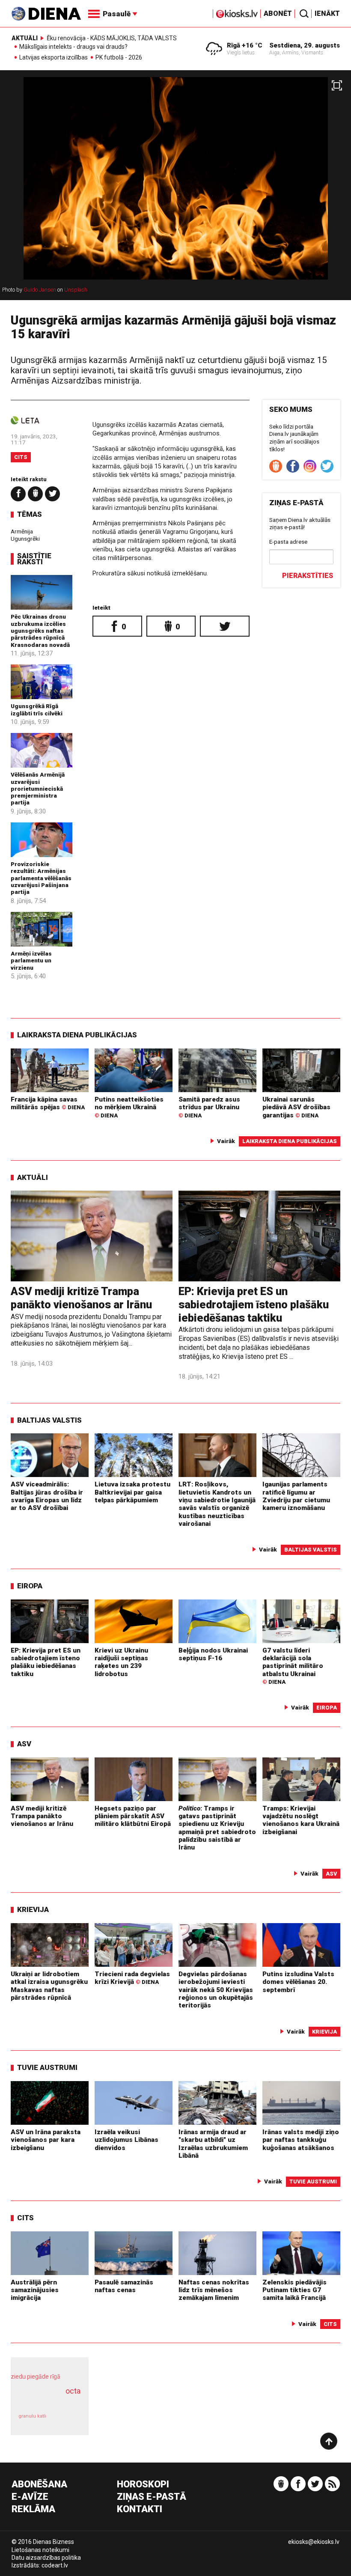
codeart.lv (55, 2565)
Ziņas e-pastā (152, 2497)
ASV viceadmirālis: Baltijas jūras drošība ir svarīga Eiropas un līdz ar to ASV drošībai (47, 1496)
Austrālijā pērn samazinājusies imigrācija (35, 2290)
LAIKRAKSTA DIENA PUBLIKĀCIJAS (77, 1035)
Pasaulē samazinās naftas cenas (124, 2286)
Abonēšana (39, 2485)
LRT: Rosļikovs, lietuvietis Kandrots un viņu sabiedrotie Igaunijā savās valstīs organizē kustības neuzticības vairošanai (217, 1504)
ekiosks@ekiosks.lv (314, 2542)
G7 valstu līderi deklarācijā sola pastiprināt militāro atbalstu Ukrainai (293, 1666)
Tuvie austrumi (47, 2067)
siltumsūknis (67, 2420)
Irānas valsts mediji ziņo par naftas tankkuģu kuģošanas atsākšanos (301, 2140)
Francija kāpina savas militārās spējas (48, 1103)
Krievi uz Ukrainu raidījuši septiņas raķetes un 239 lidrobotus (121, 1662)
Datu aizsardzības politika (46, 2558)
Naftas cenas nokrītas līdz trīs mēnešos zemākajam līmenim (214, 2290)
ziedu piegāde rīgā (36, 2376)
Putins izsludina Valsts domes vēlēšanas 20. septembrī (298, 1982)
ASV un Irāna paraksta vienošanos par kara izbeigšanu (46, 2140)
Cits (21, 457)
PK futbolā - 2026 (119, 58)
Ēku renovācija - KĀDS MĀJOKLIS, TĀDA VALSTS (112, 38)
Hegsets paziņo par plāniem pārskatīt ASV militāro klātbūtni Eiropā (133, 1816)
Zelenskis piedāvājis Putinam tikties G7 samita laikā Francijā (294, 2290)
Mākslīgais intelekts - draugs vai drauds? (73, 47)
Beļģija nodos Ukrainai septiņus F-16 (213, 1654)
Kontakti (140, 2509)
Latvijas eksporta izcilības (54, 58)
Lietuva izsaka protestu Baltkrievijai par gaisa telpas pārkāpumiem (132, 1492)
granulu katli (32, 2416)
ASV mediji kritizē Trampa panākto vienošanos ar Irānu (81, 1298)
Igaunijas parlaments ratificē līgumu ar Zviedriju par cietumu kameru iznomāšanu (296, 1496)
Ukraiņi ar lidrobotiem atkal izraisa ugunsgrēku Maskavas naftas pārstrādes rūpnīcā (49, 1986)
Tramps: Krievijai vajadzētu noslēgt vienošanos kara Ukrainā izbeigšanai (301, 1820)
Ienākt (327, 13)
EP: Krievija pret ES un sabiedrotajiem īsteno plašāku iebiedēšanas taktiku (254, 1304)
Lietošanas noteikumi (40, 2550)
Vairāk (226, 1141)
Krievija (33, 1909)
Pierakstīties (308, 576)
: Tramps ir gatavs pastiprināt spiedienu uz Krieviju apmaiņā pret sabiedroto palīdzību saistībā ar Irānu (217, 1828)
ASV (24, 1744)
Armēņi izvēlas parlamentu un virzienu (31, 960)
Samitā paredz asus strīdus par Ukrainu (209, 1107)
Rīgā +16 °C (245, 45)
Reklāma (33, 2509)
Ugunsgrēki (25, 539)
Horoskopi (143, 2485)
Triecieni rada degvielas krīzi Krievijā (132, 1978)
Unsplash (76, 290)
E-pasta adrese (288, 542)
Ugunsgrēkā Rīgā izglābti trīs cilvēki (37, 709)
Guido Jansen (40, 290)
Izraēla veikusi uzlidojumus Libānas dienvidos (126, 2140)
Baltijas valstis (49, 1420)
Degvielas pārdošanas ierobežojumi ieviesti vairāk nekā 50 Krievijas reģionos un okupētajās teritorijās (216, 1990)
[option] (175, 189)
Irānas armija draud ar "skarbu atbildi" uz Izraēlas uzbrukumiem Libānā (213, 2144)
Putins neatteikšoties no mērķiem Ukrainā (129, 1107)
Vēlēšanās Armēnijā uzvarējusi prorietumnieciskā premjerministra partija (38, 788)
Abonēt (278, 13)
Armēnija (22, 531)
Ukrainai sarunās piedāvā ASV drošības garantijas (296, 1107)
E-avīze (30, 2497)
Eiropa (30, 1586)
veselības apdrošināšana (47, 2400)
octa (73, 2391)
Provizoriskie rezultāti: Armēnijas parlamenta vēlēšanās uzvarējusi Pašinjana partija (41, 878)
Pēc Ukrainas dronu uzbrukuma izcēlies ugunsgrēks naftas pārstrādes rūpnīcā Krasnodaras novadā (40, 630)
